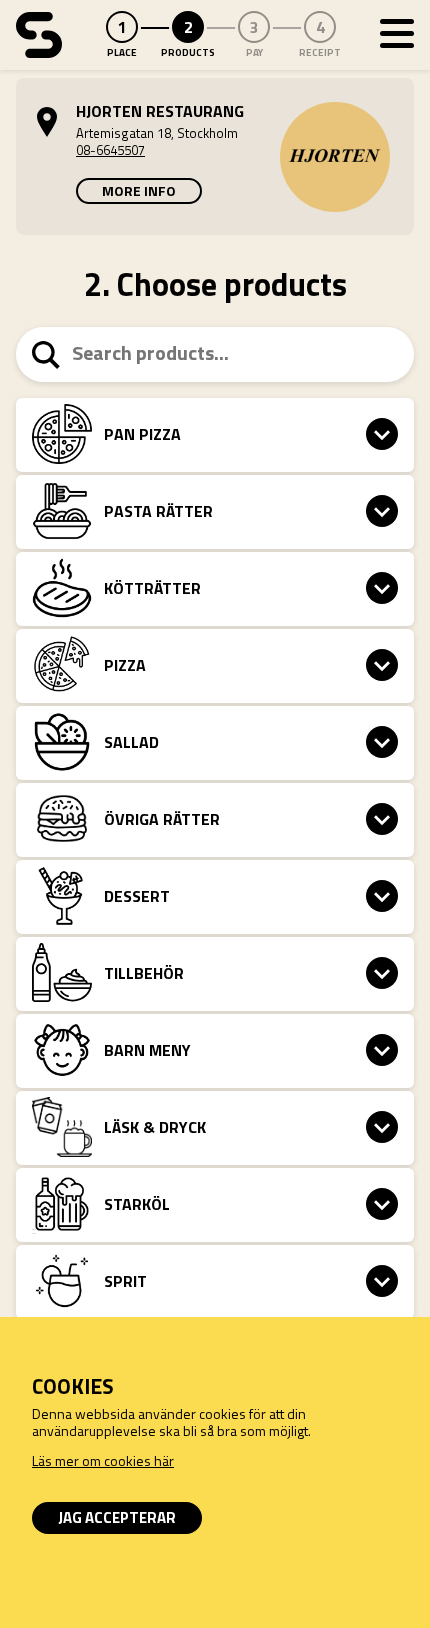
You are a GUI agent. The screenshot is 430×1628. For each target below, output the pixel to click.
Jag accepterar (117, 1517)
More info (139, 190)
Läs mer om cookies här (103, 1460)
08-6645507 (110, 150)
